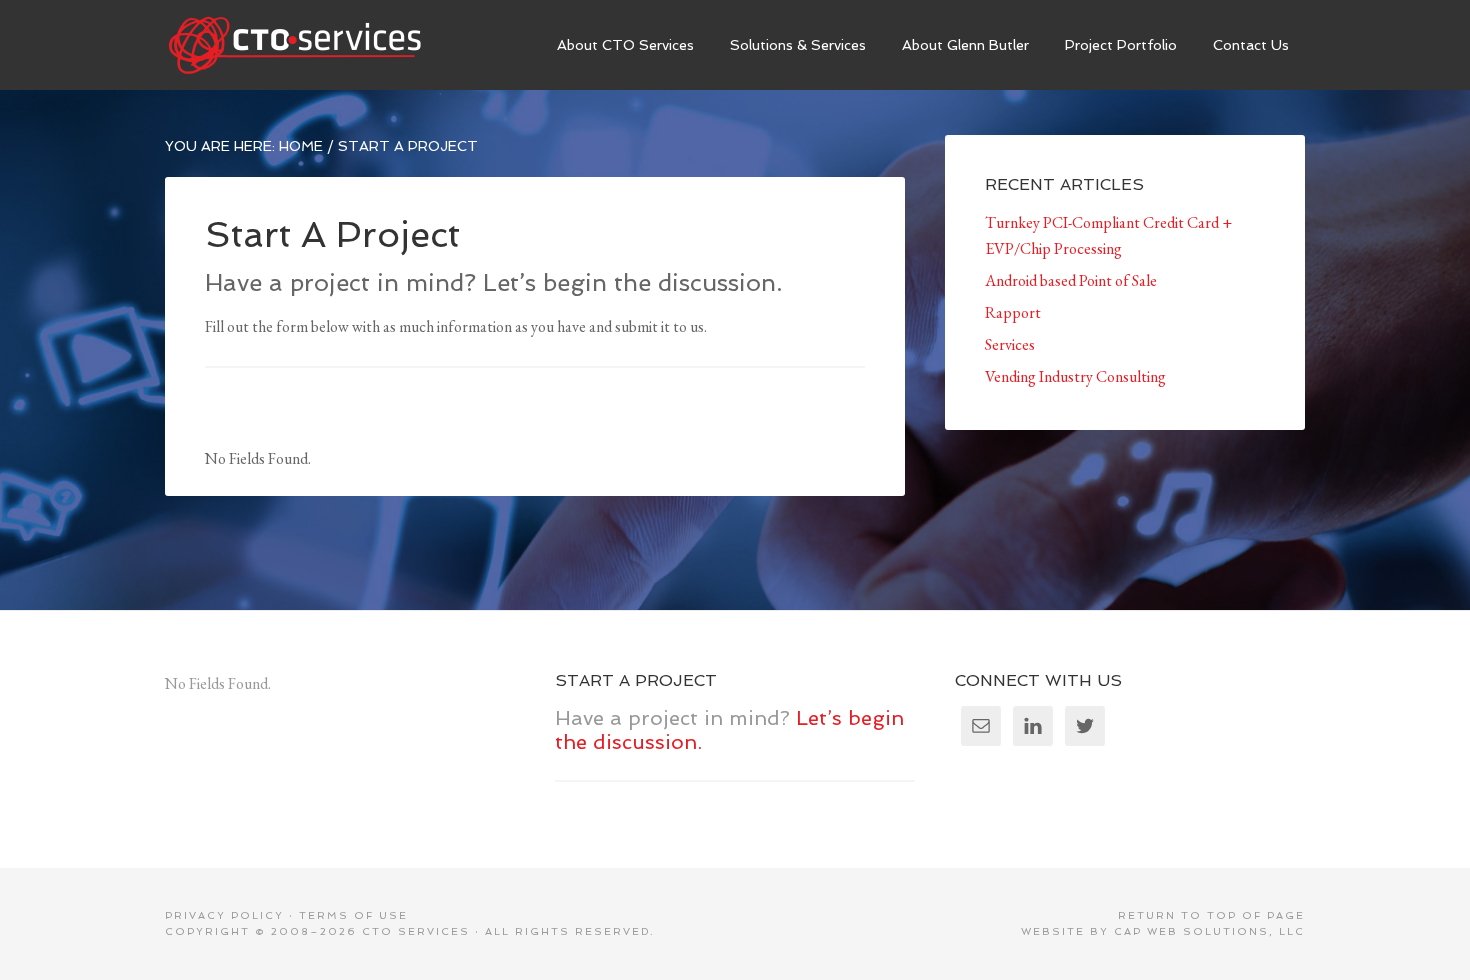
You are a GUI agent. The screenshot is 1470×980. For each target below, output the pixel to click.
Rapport (1013, 312)
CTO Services (315, 45)
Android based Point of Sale (1071, 280)
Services (1010, 344)
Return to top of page (1211, 915)
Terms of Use (353, 915)
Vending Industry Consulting (1075, 376)
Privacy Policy (224, 915)
